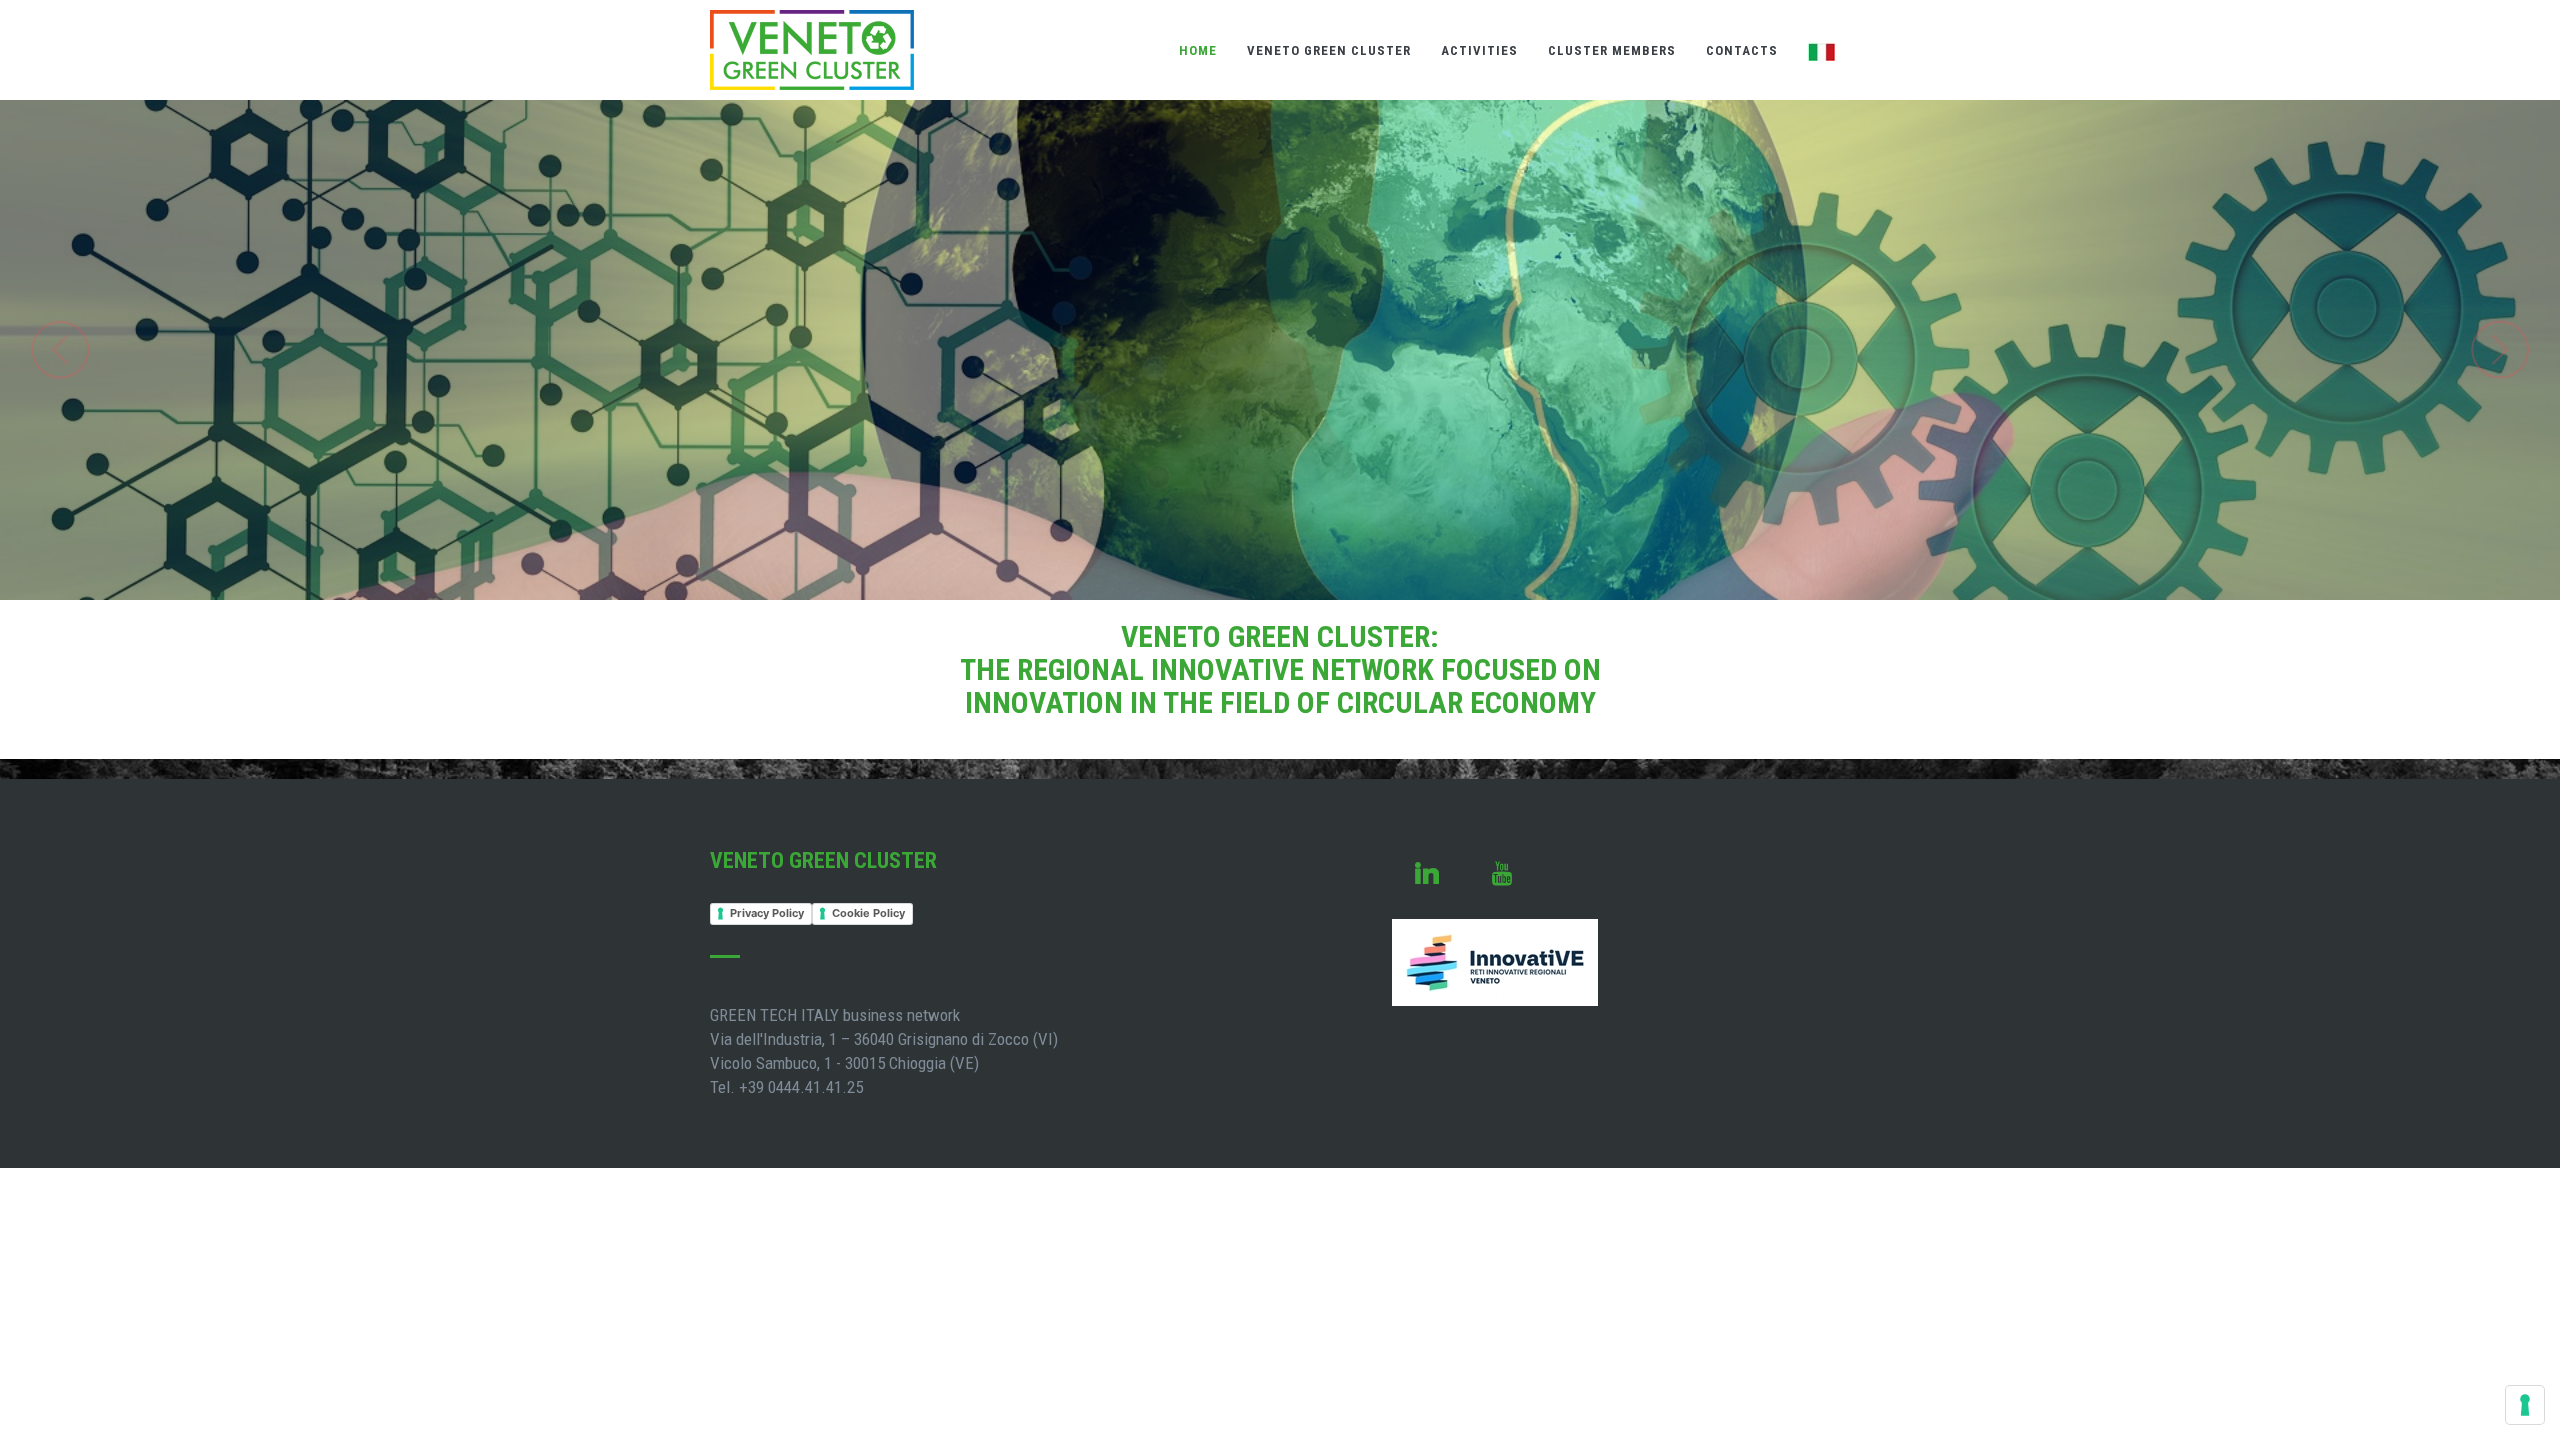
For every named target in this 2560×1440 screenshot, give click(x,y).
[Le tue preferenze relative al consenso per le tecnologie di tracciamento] (2525, 1405)
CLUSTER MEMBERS (1612, 50)
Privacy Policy (767, 913)
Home (1198, 50)
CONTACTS (1742, 50)
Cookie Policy (868, 913)
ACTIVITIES (1479, 50)
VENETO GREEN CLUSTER (1329, 50)
